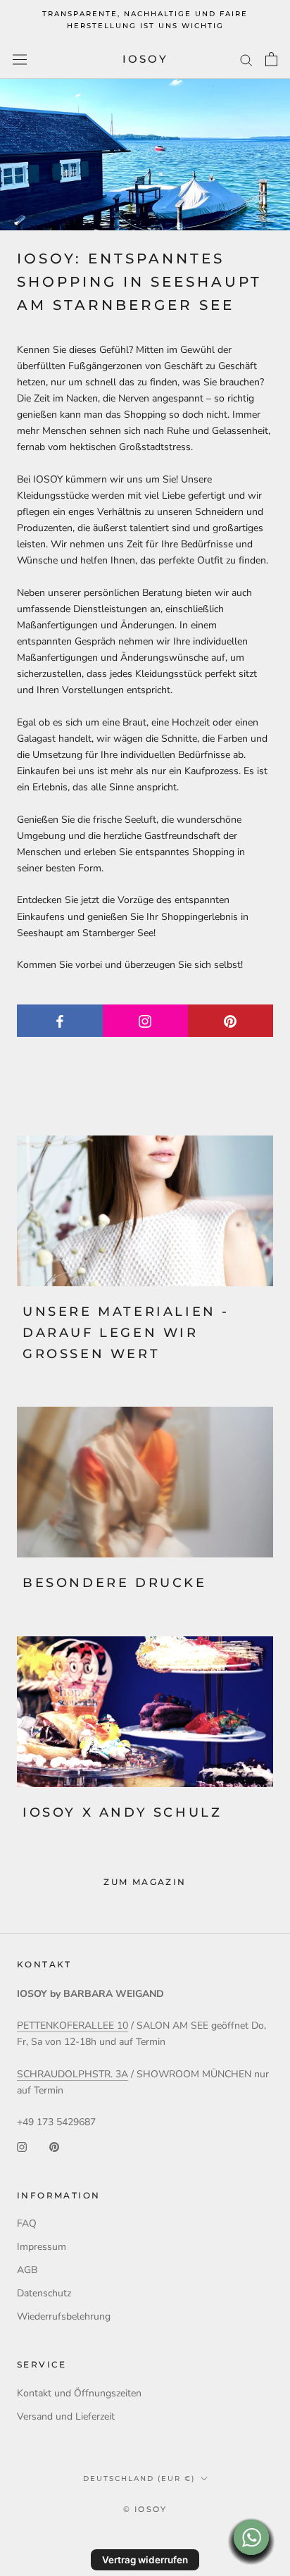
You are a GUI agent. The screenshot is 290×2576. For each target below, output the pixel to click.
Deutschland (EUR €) (139, 2478)
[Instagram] (22, 2146)
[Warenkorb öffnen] (271, 59)
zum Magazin (145, 1882)
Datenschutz (44, 2293)
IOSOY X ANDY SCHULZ (122, 1812)
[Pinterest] (54, 2146)
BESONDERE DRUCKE (115, 1583)
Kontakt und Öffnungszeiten (79, 2393)
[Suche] (246, 60)
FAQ (27, 2223)
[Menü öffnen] (20, 60)
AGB (27, 2270)
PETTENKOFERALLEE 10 (72, 2026)
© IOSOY (145, 2509)
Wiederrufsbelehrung (64, 2316)
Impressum (42, 2247)
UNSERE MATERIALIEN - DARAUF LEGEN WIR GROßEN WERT (126, 1332)
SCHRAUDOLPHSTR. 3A (72, 2074)
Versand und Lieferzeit (66, 2416)
